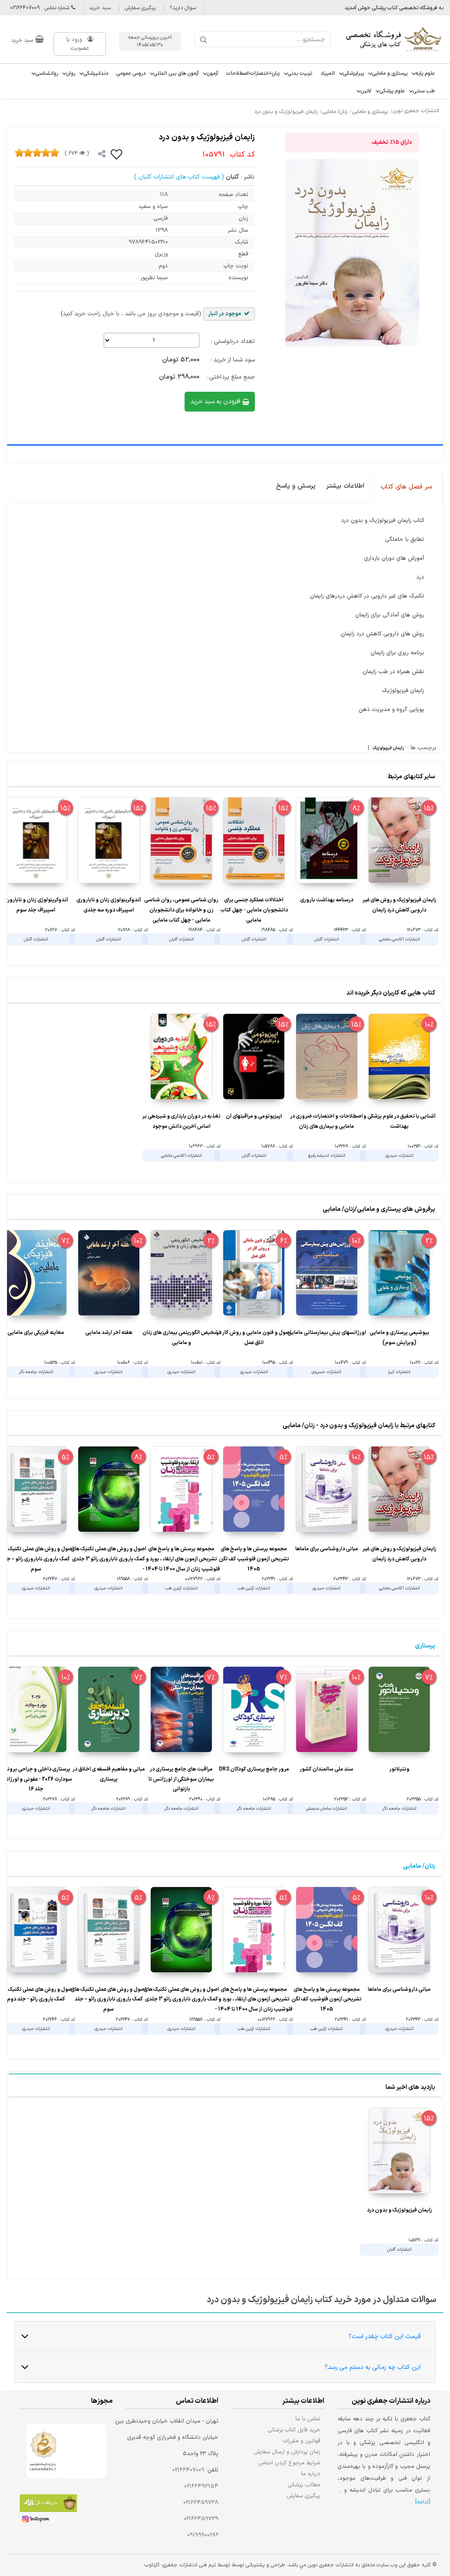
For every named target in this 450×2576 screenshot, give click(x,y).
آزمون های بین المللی (176, 73)
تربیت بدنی (300, 73)
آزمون (212, 73)
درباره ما (311, 2474)
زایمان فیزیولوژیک (388, 748)
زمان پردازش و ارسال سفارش (287, 2452)
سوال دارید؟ (183, 8)
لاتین (366, 91)
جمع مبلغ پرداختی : (230, 377)
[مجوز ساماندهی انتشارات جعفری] (43, 2451)
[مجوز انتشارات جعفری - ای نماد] (82, 2451)
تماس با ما (308, 2419)
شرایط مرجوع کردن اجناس (289, 2463)
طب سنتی (424, 91)
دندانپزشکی (96, 73)
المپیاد (328, 73)
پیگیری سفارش (140, 8)
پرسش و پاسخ (296, 486)
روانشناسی (47, 73)
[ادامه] (423, 2502)
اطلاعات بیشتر (345, 486)
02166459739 (201, 2519)
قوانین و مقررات (302, 2441)
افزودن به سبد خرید (216, 402)
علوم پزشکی (392, 91)
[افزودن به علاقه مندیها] (117, 154)
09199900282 (203, 2535)
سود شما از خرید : (233, 360)
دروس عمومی (131, 73)
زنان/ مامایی (419, 1866)
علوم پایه (425, 73)
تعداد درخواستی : (233, 341)
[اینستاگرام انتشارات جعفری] (42, 2521)
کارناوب (152, 2565)
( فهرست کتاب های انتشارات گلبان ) (179, 177)
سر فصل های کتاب (406, 487)
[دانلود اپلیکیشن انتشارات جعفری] (48, 2505)
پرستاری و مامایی (390, 73)
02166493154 (201, 2486)
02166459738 (201, 2503)
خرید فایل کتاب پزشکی (294, 2430)
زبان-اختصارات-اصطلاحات (253, 73)
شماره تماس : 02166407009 (41, 8)
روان (71, 73)
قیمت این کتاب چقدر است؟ (385, 2337)
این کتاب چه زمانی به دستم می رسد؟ (373, 2367)
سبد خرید (100, 8)
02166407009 (188, 2470)
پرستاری (425, 1646)
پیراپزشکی (354, 73)
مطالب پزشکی (304, 2485)
